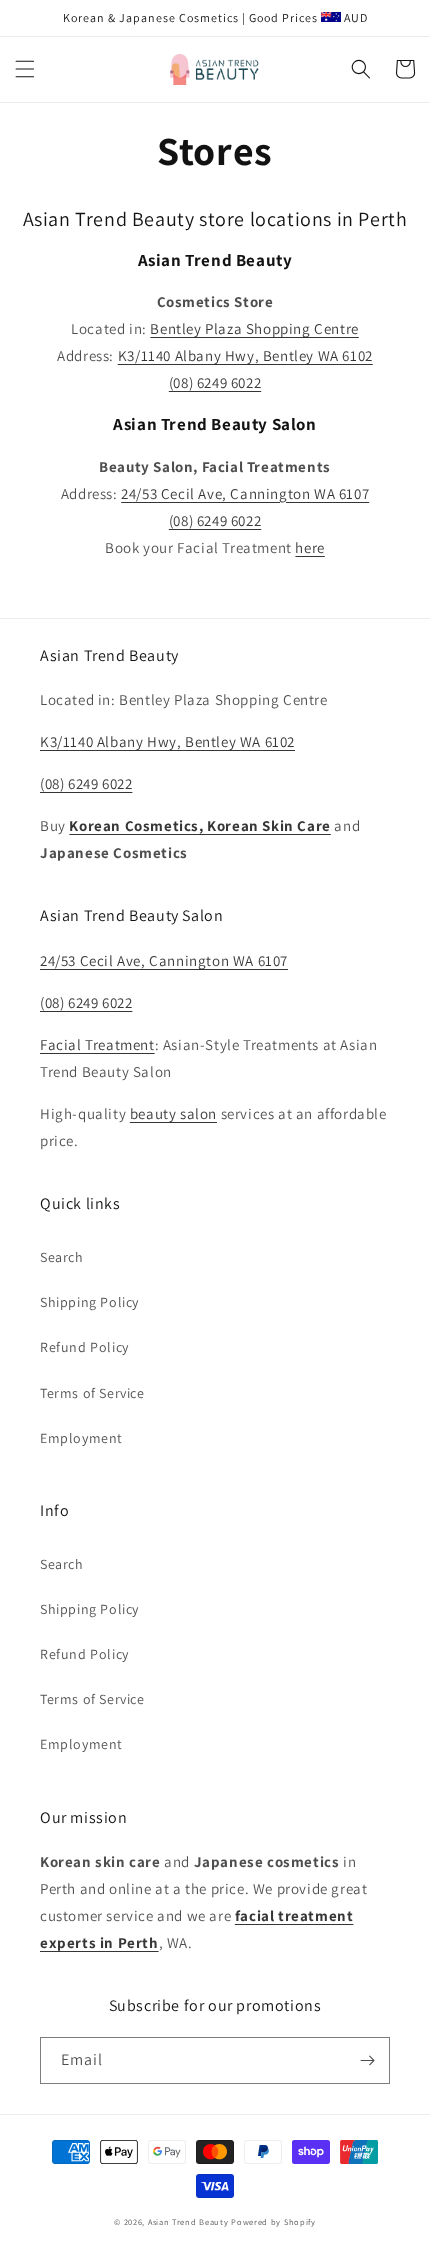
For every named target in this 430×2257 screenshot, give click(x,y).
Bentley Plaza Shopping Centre (254, 328)
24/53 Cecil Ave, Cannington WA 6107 (245, 493)
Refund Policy (84, 1347)
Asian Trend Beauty (188, 2221)
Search (62, 1257)
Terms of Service (92, 1393)
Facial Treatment (97, 1044)
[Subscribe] (367, 2060)
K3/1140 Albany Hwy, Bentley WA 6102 (167, 741)
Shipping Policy (89, 1302)
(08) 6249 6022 (86, 783)
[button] (25, 69)
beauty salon (173, 1113)
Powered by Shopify (273, 2221)
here (309, 547)
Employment (81, 1438)
